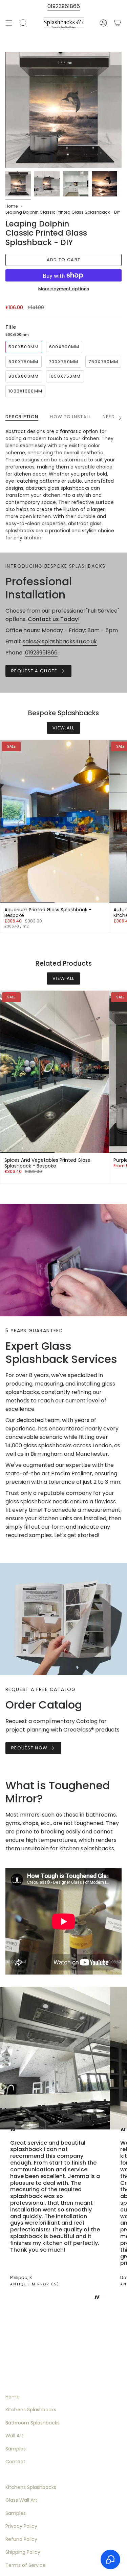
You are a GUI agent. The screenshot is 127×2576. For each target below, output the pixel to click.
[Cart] (118, 23)
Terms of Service (26, 2565)
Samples (16, 2449)
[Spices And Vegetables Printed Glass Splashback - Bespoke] (55, 1072)
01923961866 (64, 6)
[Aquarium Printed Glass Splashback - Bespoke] (55, 821)
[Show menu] (9, 23)
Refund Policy (21, 2539)
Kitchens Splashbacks (31, 2410)
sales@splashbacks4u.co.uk (60, 641)
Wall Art (14, 2436)
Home (12, 206)
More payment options (64, 289)
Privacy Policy (21, 2526)
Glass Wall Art (21, 2500)
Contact (15, 2462)
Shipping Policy (23, 2552)
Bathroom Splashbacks (33, 2423)
